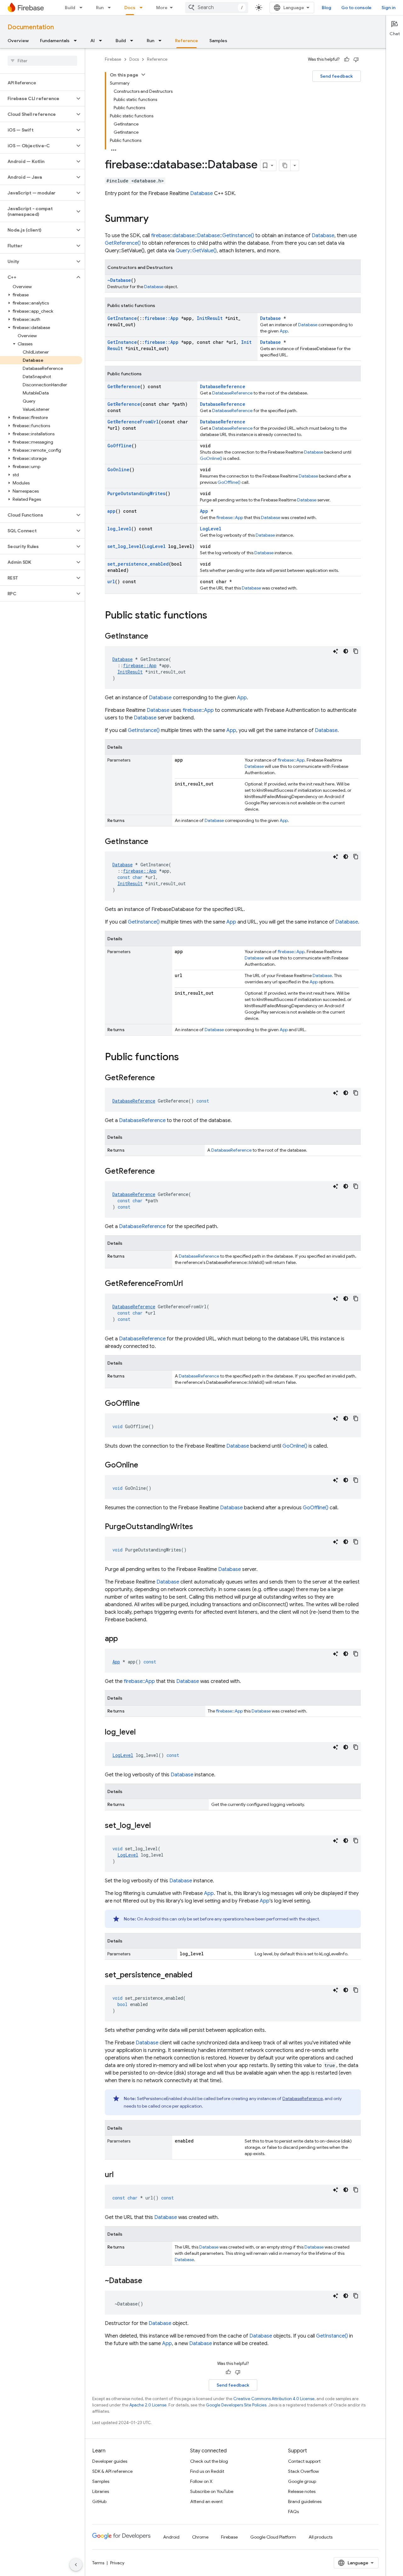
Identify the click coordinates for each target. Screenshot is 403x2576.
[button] (37, 98)
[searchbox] (42, 61)
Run (100, 8)
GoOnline (118, 469)
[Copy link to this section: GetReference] (161, 1078)
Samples (218, 41)
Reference (187, 41)
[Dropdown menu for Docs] (143, 8)
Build (70, 8)
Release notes (302, 2491)
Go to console (356, 8)
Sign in (389, 8)
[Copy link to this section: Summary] (155, 219)
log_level (119, 529)
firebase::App (162, 318)
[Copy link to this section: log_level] (142, 1733)
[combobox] (217, 8)
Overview (18, 41)
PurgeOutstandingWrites (136, 493)
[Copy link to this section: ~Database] (149, 2281)
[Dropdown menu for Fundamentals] (77, 41)
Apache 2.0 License (148, 2405)
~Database (119, 280)
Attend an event (206, 2501)
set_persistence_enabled (138, 564)
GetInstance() (144, 730)
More (162, 8)
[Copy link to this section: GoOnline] (145, 1466)
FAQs (293, 2512)
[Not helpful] (356, 59)
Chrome (200, 2537)
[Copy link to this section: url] (120, 2175)
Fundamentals (55, 41)
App (284, 331)
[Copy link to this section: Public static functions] (213, 616)
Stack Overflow (304, 2471)
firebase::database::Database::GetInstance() (203, 236)
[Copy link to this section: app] (124, 1639)
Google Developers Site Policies (236, 2405)
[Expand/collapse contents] (143, 75)
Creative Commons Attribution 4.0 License (274, 2399)
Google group (302, 2481)
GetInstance (122, 318)
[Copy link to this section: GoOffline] (146, 1404)
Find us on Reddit (207, 2471)
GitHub (99, 2501)
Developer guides (110, 2461)
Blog (326, 8)
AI (93, 41)
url (111, 581)
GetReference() (123, 243)
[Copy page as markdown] (285, 165)
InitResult (210, 318)
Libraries (101, 2491)
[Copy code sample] (356, 651)
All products (321, 2537)
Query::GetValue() (196, 251)
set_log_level (125, 546)
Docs (130, 8)
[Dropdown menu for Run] (111, 8)
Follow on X (201, 2481)
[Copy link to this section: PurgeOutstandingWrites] (199, 1527)
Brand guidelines (305, 2501)
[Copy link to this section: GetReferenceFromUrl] (189, 1284)
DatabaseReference (223, 386)
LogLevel (211, 529)
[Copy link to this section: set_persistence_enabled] (199, 1975)
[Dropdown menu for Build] (83, 8)
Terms (98, 2563)
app (111, 511)
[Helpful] (347, 59)
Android (171, 2537)
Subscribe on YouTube (212, 2491)
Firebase (113, 59)
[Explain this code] (336, 651)
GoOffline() (229, 482)
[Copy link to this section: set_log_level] (157, 1826)
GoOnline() (211, 458)
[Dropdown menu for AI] (102, 41)
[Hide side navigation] (76, 2565)
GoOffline (119, 446)
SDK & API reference (112, 2471)
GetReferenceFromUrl (133, 422)
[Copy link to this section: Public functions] (185, 1058)
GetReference (124, 386)
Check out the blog (209, 2461)
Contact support (304, 2461)
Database (201, 193)
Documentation (31, 27)
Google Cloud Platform (273, 2537)
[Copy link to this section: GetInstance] (155, 637)
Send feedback (337, 76)
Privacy (117, 2563)
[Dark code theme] (346, 651)
